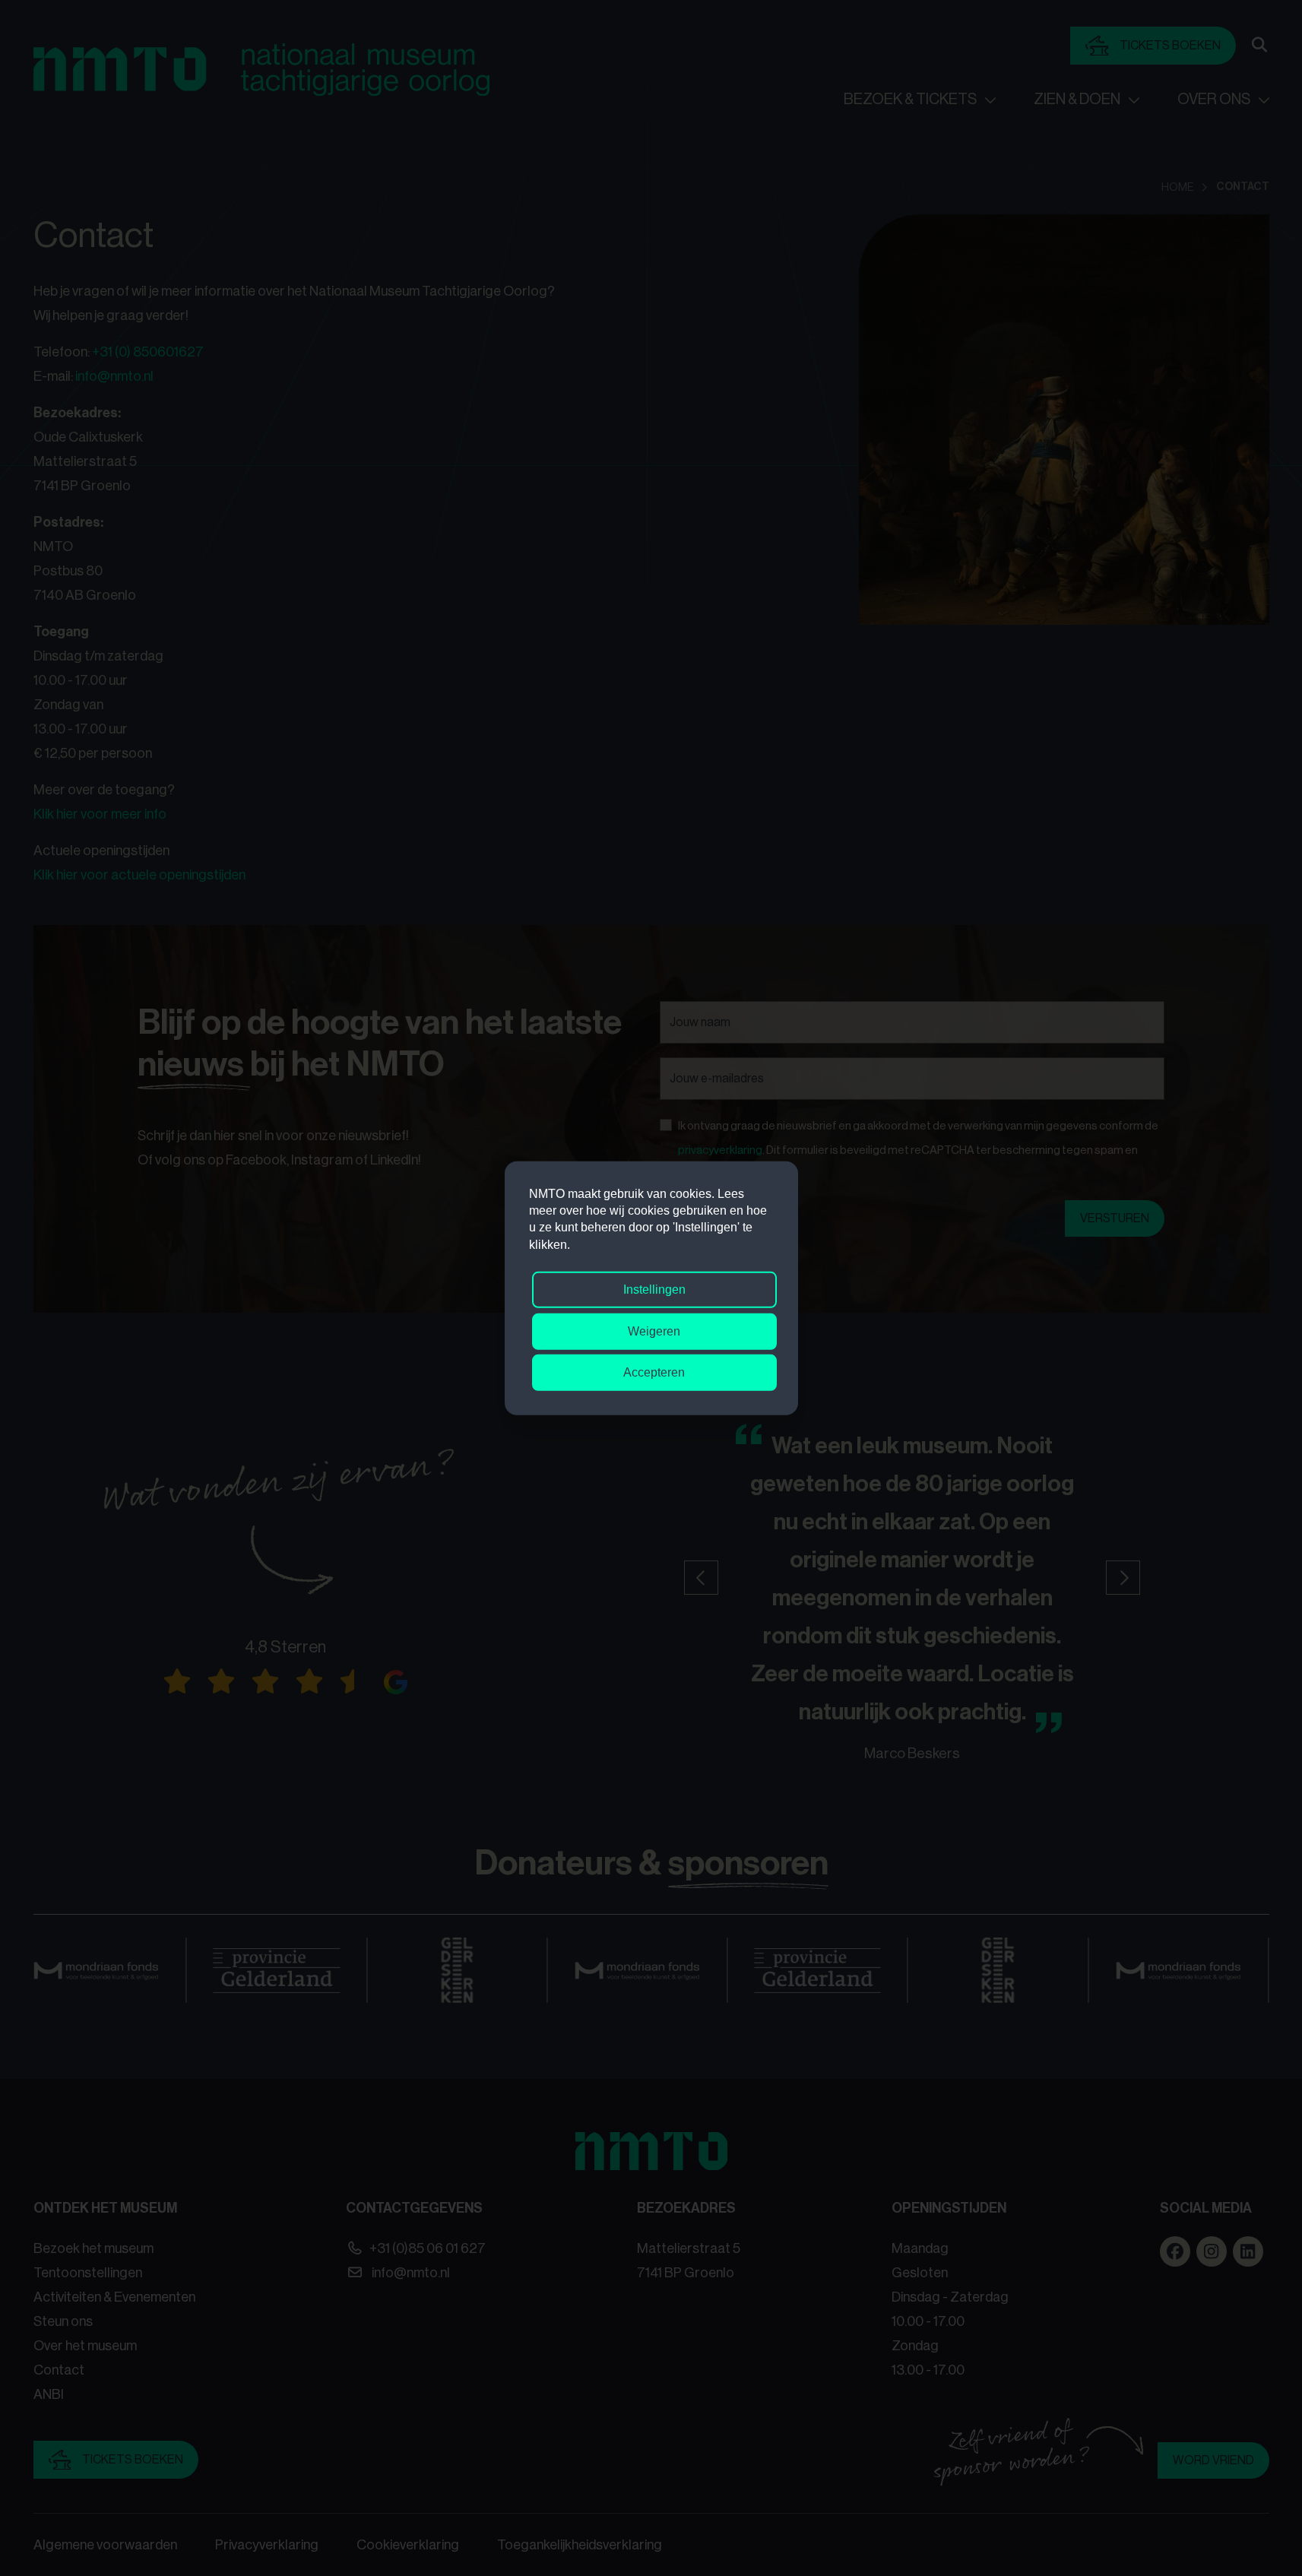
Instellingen (654, 1290)
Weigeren (654, 1331)
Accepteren (654, 1372)
